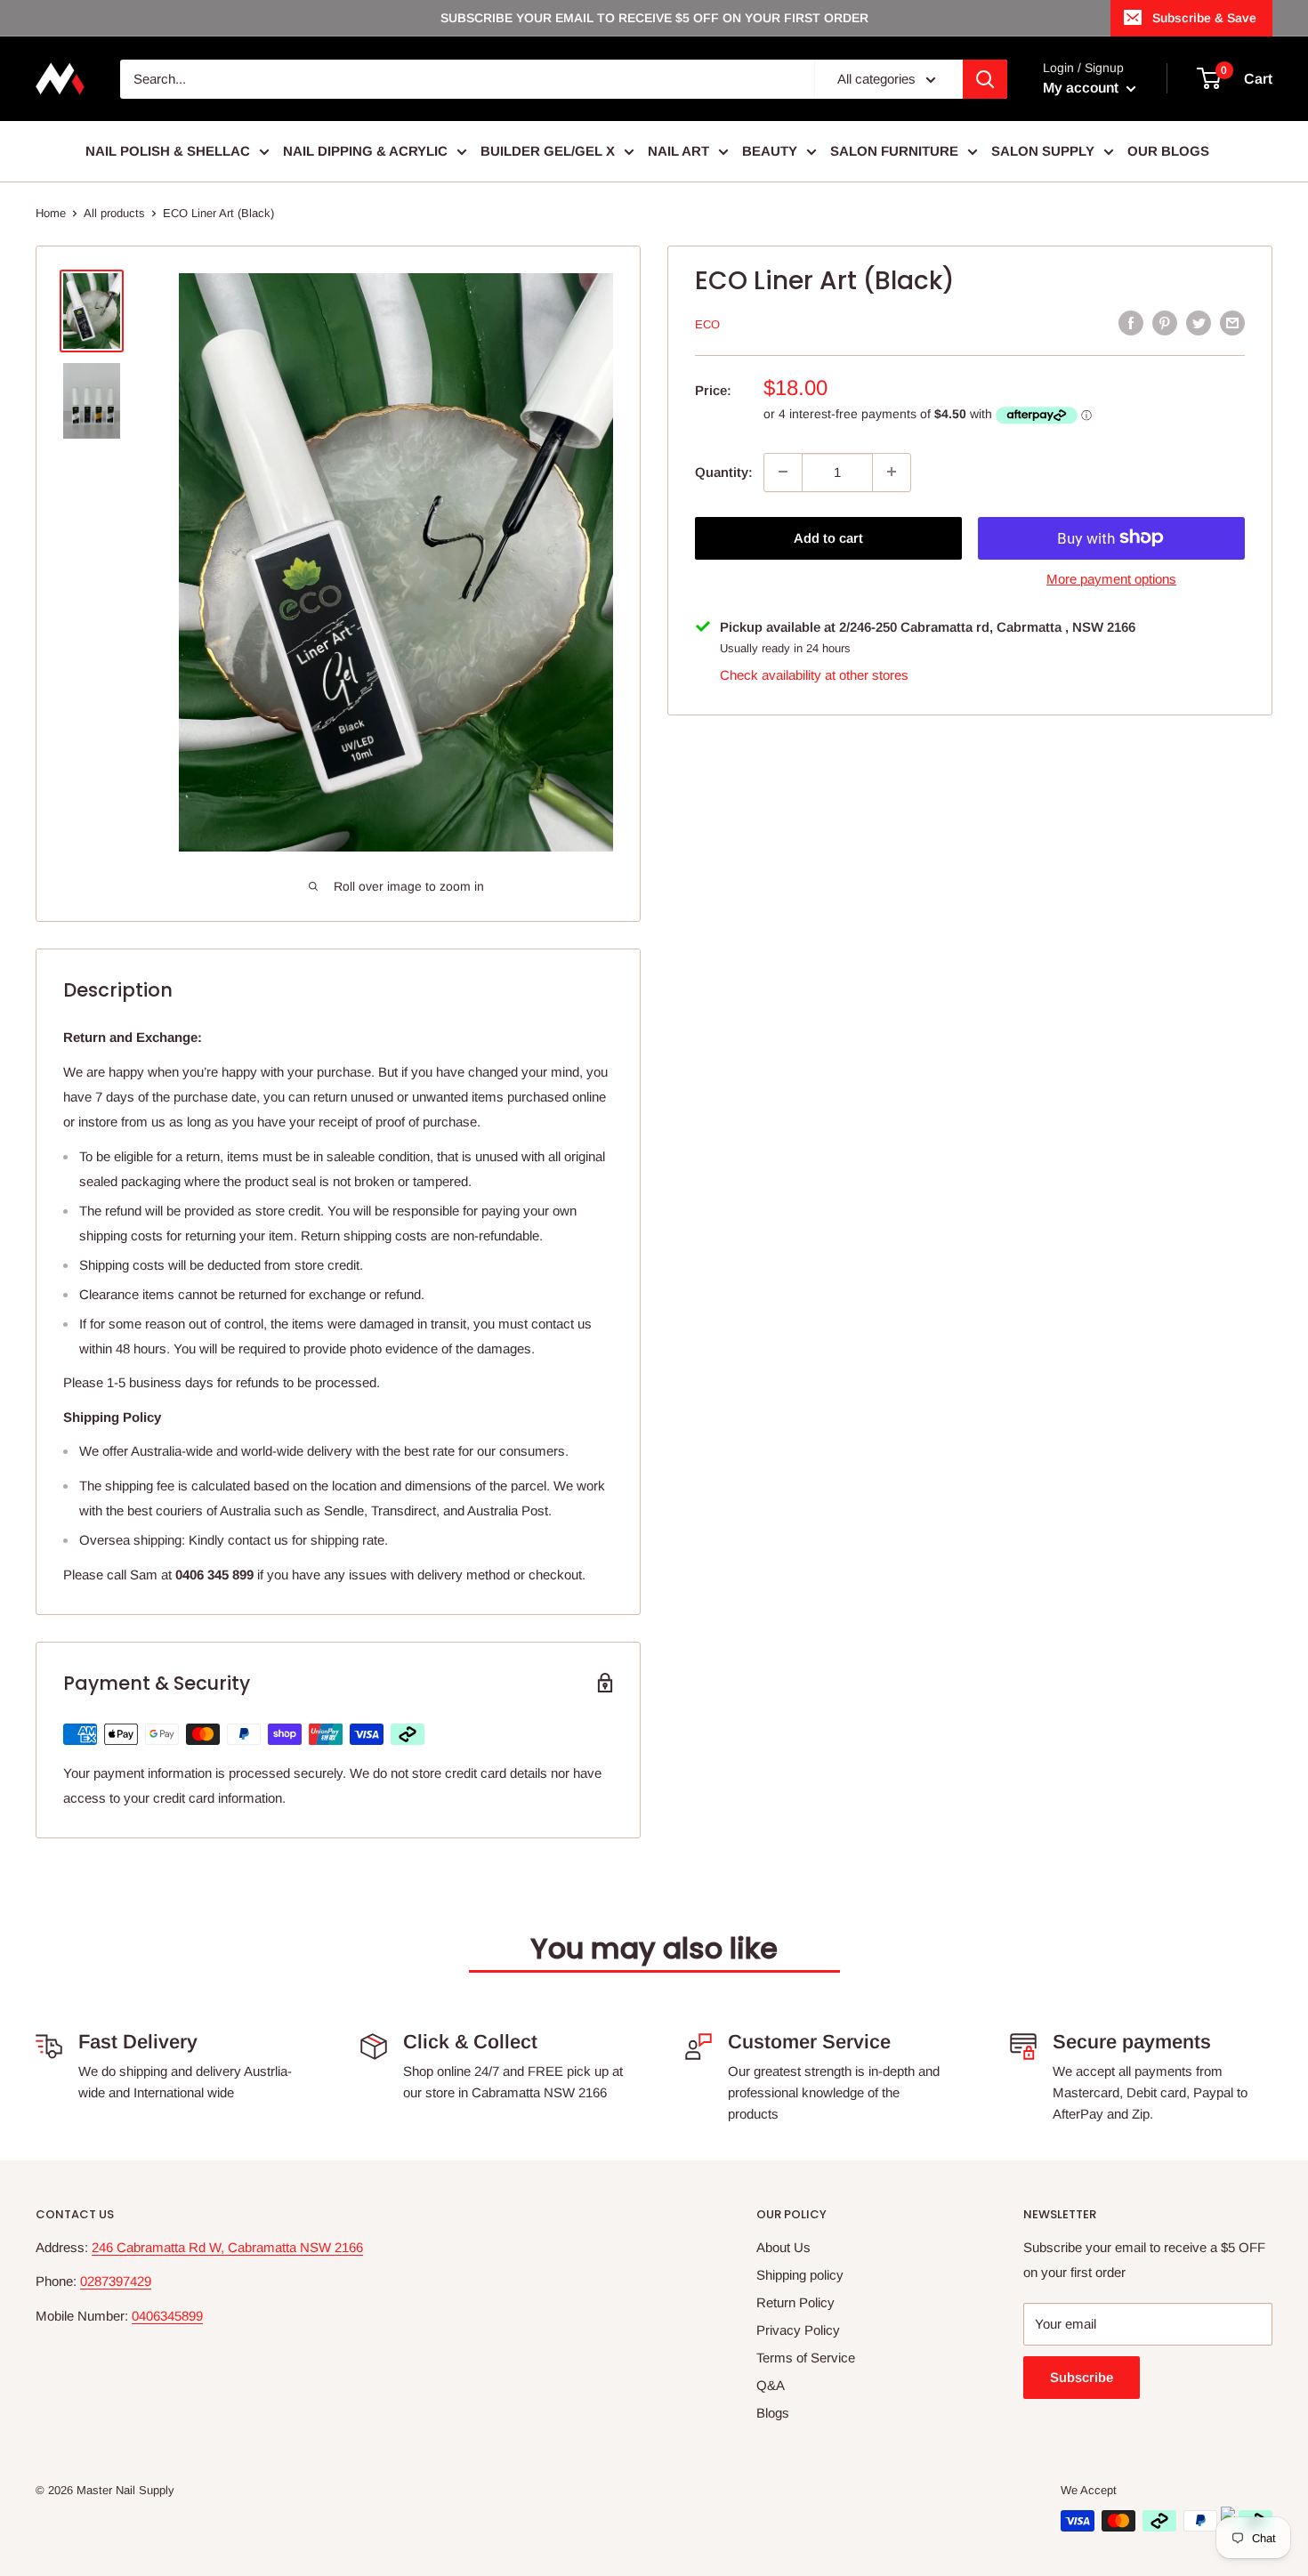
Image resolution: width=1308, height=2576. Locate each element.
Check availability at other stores (814, 675)
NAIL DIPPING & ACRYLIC (365, 151)
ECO (707, 324)
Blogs (773, 2413)
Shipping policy (800, 2275)
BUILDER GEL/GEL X (548, 151)
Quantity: (724, 471)
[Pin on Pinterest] (1165, 323)
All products (114, 213)
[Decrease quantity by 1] (783, 472)
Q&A (771, 2385)
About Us (783, 2247)
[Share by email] (1232, 323)
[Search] (985, 79)
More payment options (1111, 578)
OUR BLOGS (1168, 151)
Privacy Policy (798, 2330)
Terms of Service (806, 2358)
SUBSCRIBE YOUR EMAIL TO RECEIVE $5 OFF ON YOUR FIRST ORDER (654, 18)
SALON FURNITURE (894, 151)
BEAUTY (770, 151)
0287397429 (116, 2281)
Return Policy (795, 2302)
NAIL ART (678, 151)
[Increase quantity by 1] (892, 472)
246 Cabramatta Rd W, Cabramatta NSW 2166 (227, 2247)
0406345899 (167, 2316)
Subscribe (1082, 2377)
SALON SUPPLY (1043, 151)
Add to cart (828, 537)
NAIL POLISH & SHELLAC (168, 151)
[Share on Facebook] (1131, 323)
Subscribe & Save (1204, 18)
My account (1082, 88)
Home (51, 213)
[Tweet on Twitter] (1199, 323)
